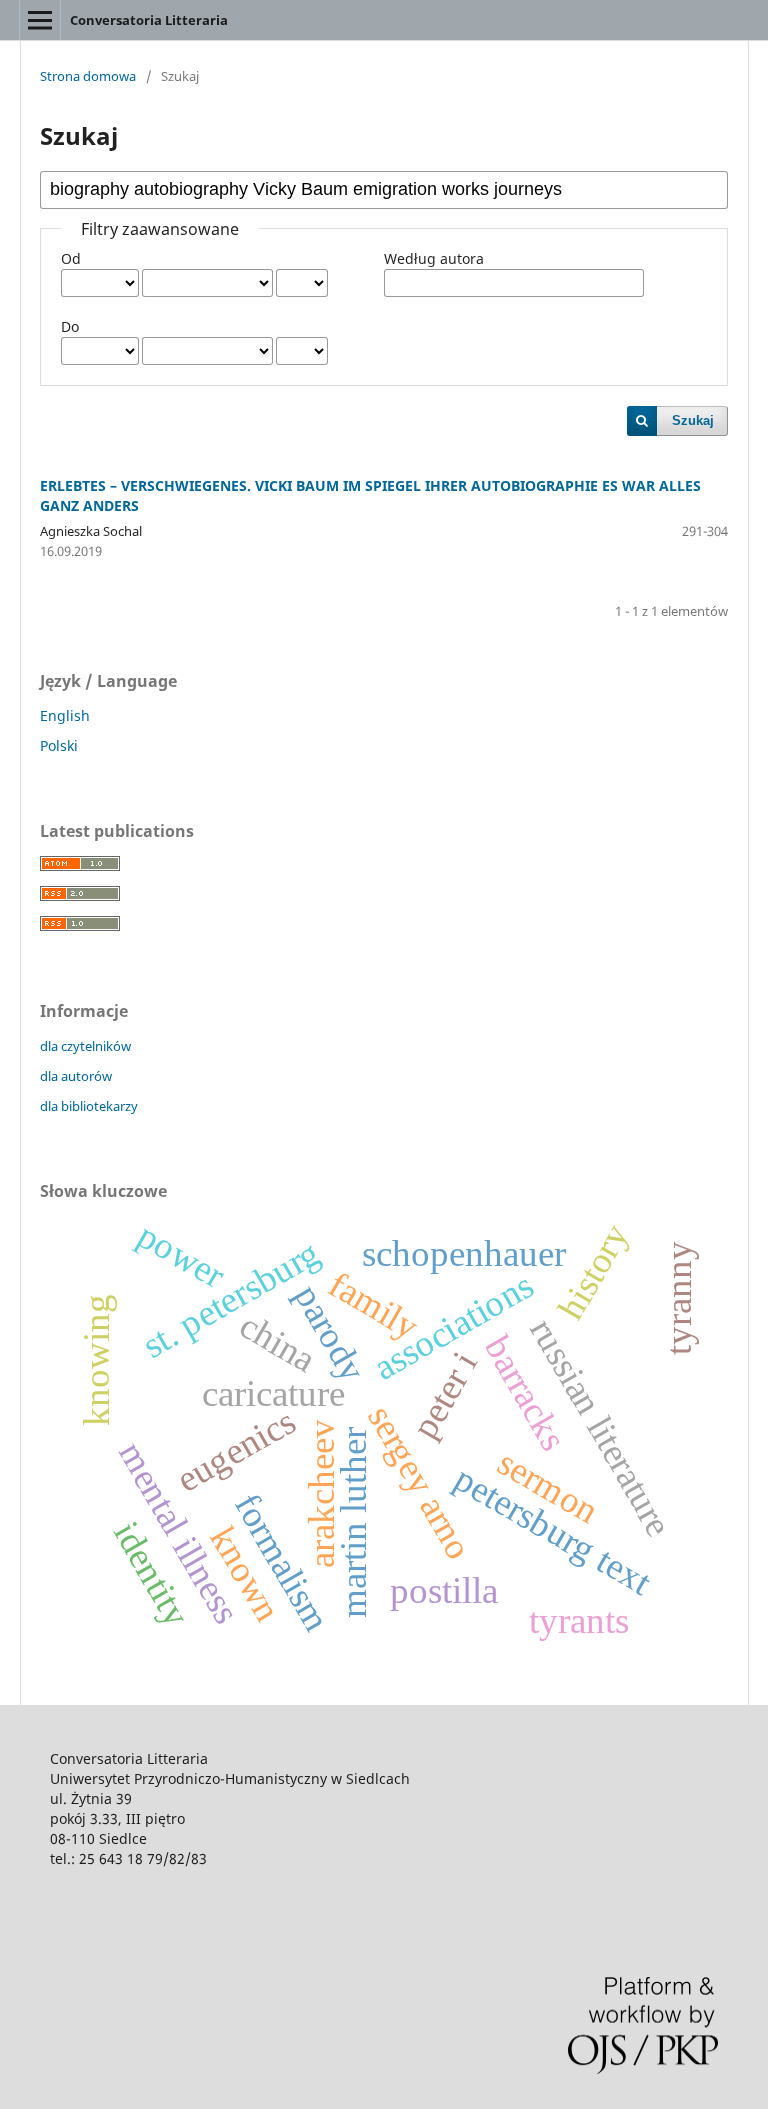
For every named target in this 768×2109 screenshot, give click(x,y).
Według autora (434, 258)
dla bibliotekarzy (89, 1106)
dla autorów (76, 1076)
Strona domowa (88, 76)
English (65, 715)
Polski (59, 745)
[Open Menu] (40, 20)
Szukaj (693, 420)
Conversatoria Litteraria (149, 20)
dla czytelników (85, 1046)
